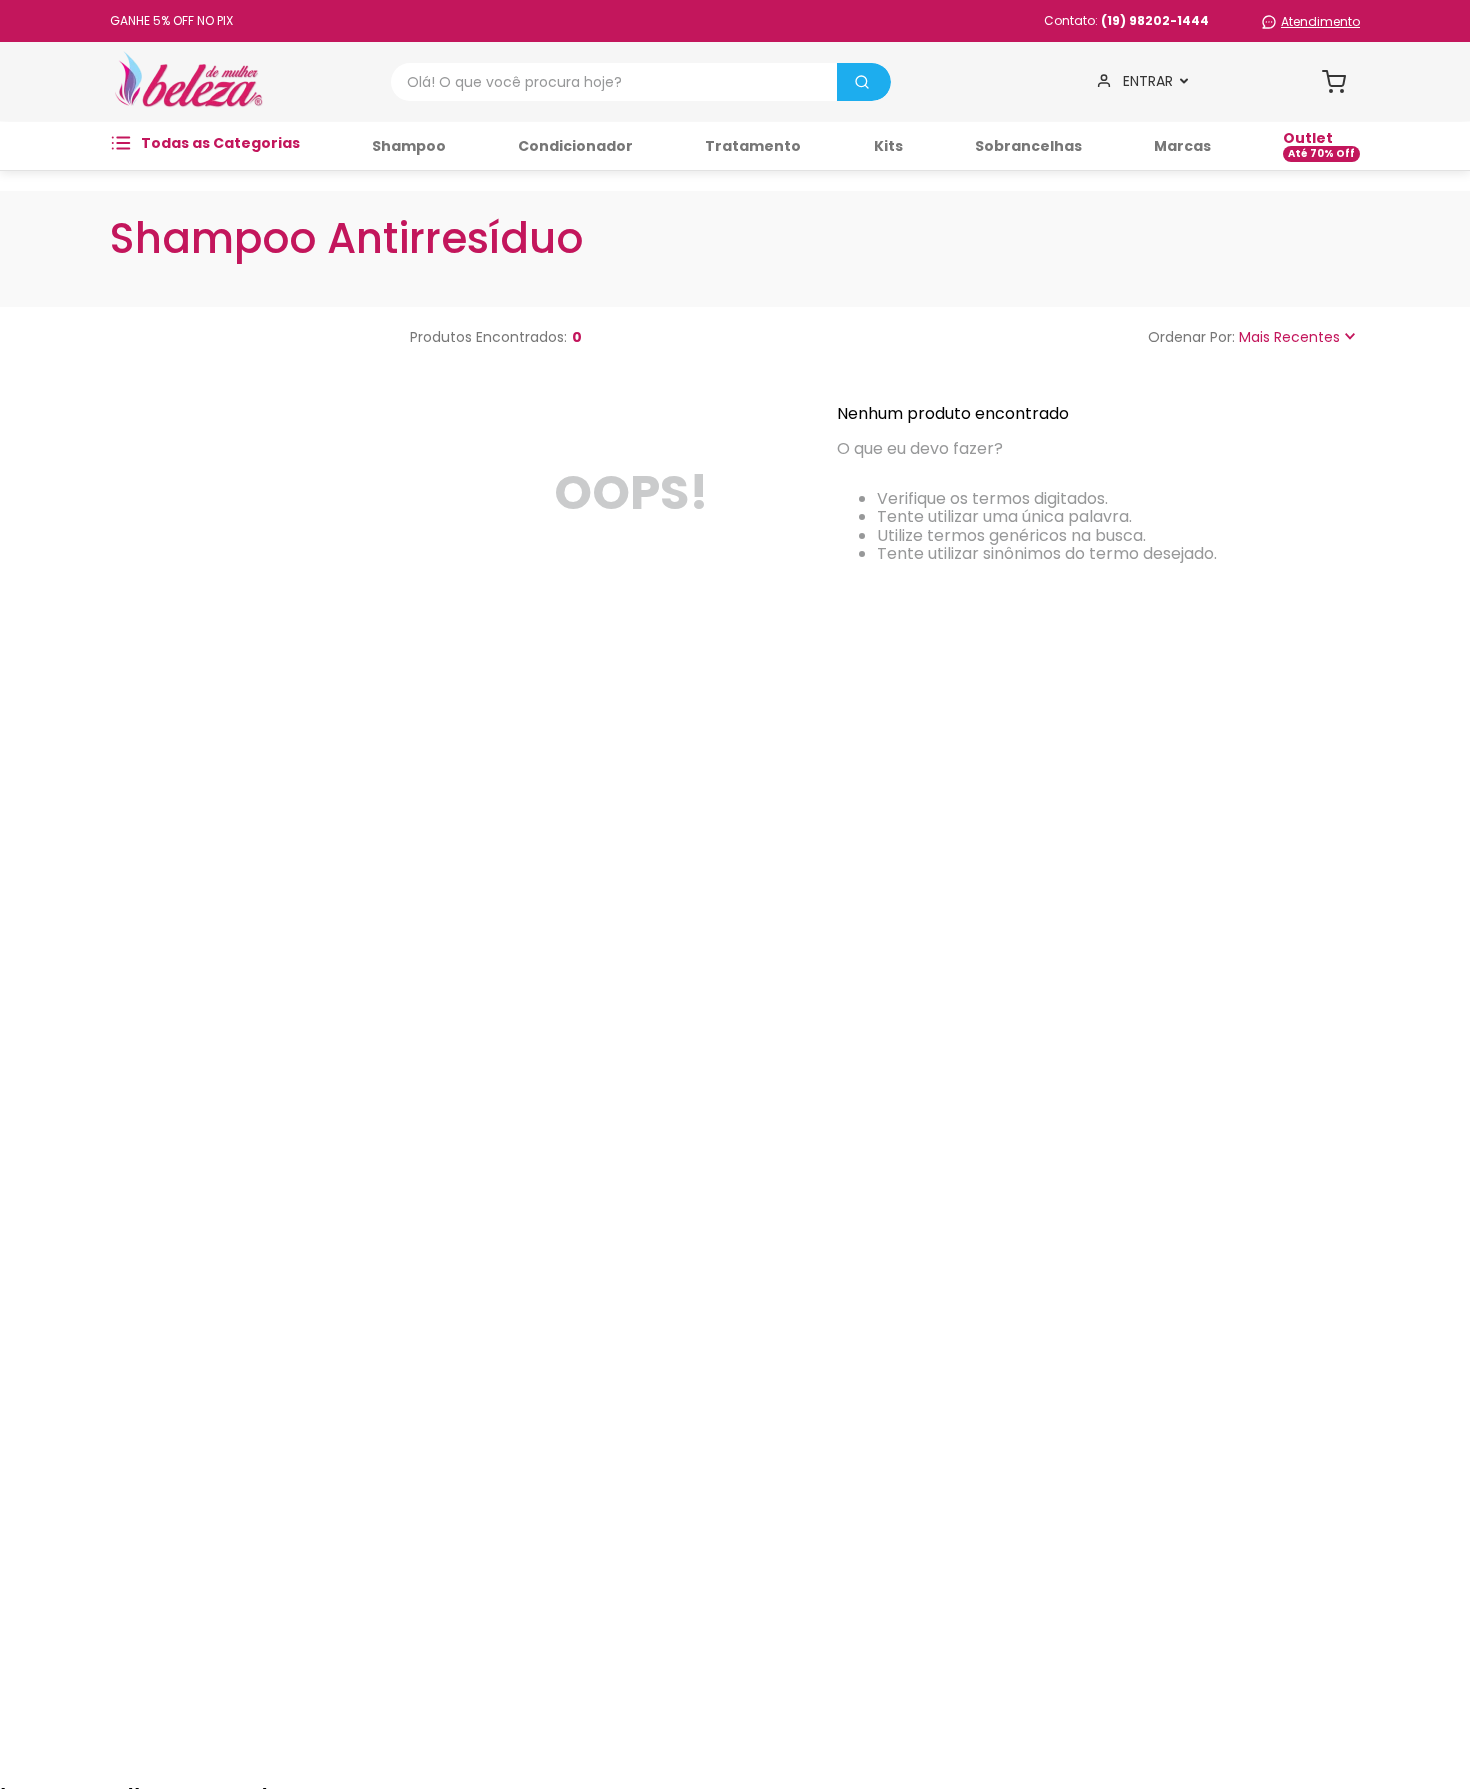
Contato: (1126, 20)
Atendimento (1320, 21)
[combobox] (641, 82)
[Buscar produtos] (862, 82)
